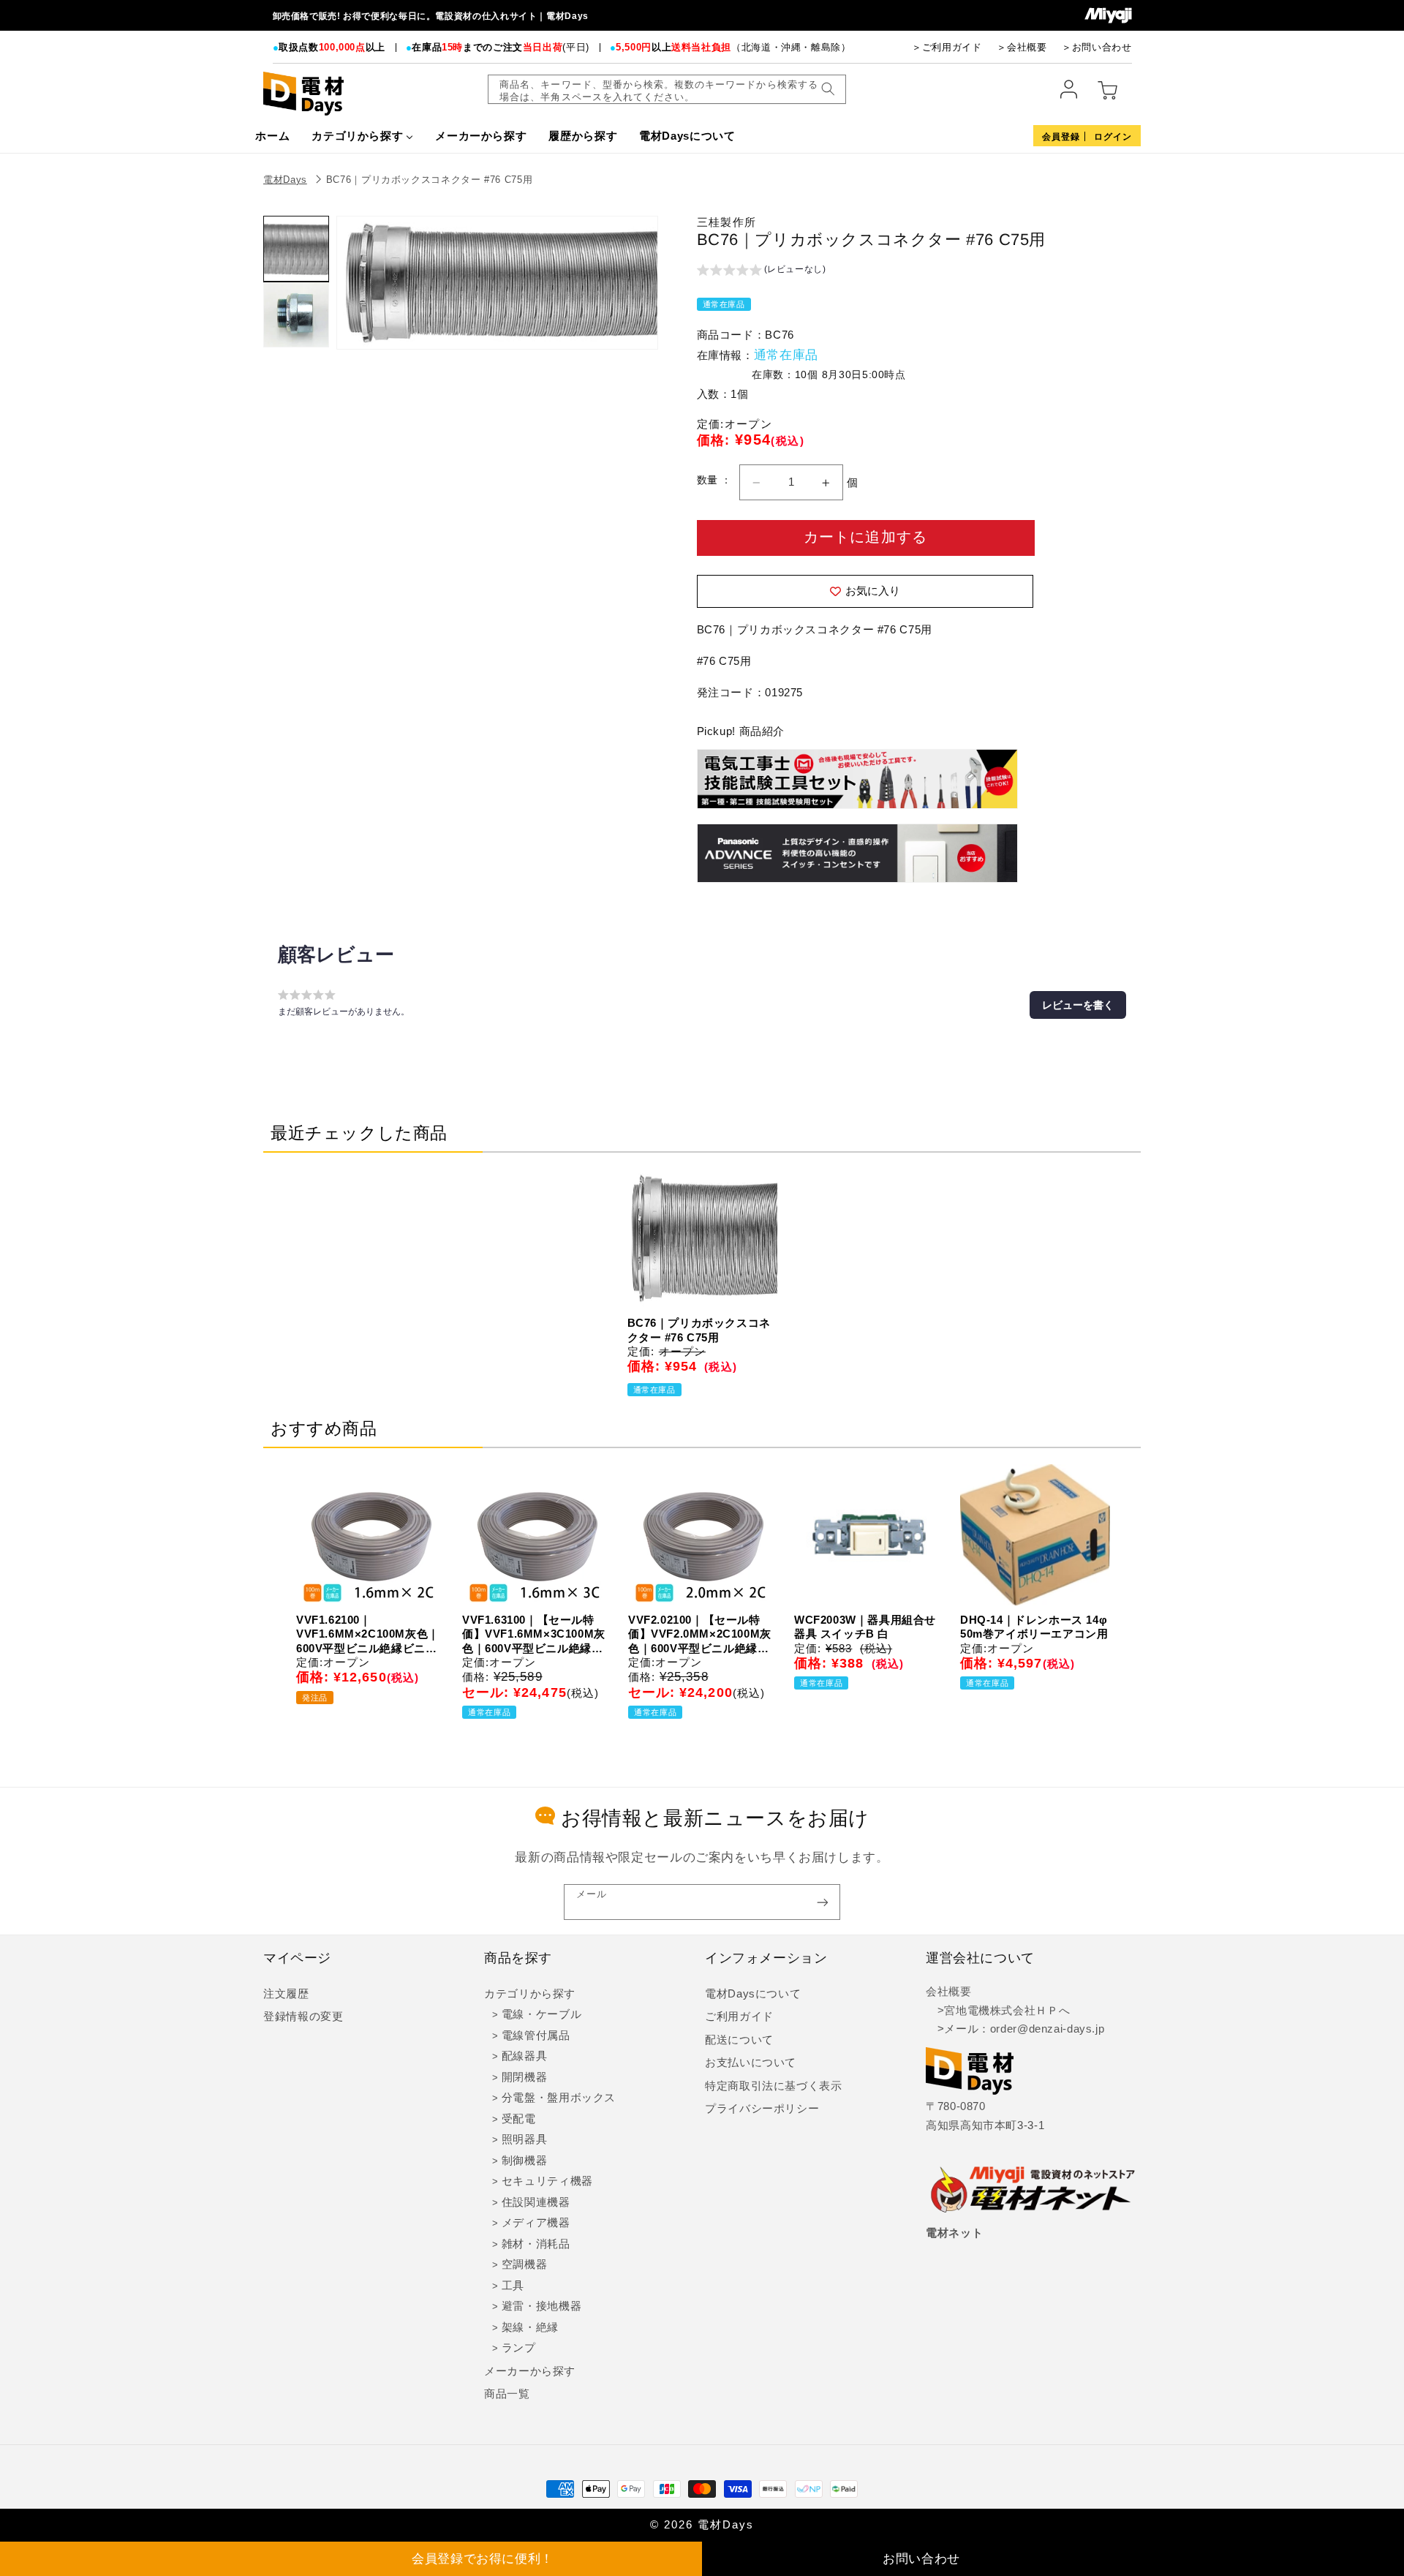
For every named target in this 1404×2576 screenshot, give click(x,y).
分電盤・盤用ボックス (559, 2098)
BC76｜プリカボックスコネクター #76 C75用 (429, 180)
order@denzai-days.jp (1048, 2029)
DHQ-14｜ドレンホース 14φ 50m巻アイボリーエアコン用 (1034, 1627)
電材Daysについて (753, 1994)
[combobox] (667, 89)
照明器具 (525, 2139)
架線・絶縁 (530, 2327)
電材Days (285, 180)
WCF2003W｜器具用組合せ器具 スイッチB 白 (865, 1627)
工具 (513, 2286)
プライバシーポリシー (762, 2109)
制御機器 (525, 2161)
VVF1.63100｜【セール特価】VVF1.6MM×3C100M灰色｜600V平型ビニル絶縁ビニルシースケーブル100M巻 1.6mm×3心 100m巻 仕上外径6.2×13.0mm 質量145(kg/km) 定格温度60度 (534, 1635)
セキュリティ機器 (547, 2181)
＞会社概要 (1022, 47)
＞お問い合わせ (1097, 47)
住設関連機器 (536, 2202)
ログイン (1113, 137)
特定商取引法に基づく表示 (774, 2086)
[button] (762, 271)
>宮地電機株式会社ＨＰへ (998, 2011)
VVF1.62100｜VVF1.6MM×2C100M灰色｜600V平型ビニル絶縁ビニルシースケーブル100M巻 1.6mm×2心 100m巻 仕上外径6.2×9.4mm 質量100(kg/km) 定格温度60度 (368, 1635)
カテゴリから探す (530, 1994)
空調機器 (525, 2264)
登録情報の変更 (303, 2016)
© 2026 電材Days (702, 2525)
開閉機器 (525, 2077)
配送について (739, 2040)
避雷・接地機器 (541, 2306)
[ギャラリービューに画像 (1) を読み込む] (296, 249)
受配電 (519, 2119)
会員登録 (1061, 137)
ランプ (519, 2348)
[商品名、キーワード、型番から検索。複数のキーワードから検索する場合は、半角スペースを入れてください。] (828, 89)
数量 (709, 480)
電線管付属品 (536, 2035)
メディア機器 (536, 2223)
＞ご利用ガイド (947, 47)
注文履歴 (286, 1994)
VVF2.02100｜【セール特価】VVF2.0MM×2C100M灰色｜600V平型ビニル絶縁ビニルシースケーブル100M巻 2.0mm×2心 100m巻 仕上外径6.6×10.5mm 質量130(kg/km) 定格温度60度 (700, 1635)
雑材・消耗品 (536, 2244)
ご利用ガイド (739, 2016)
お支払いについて (751, 2063)
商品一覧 (507, 2394)
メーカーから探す (530, 2371)
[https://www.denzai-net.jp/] (1033, 2191)
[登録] (823, 1902)
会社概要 (949, 1992)
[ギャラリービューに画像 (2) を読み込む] (296, 315)
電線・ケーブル (541, 2014)
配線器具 (525, 2056)
